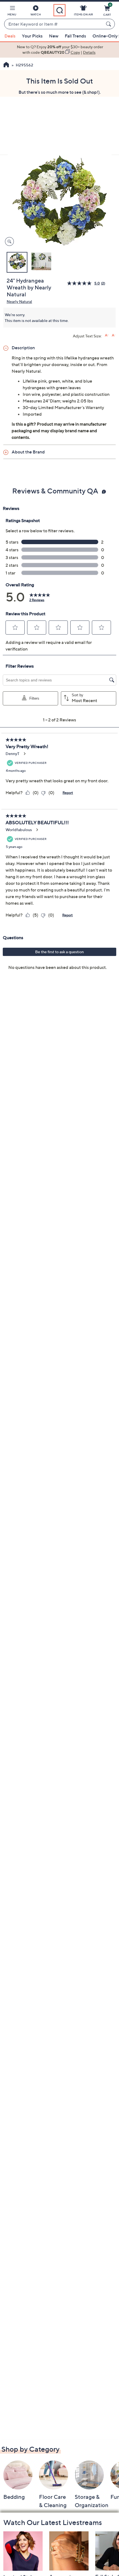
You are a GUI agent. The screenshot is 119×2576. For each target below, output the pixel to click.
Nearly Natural (19, 301)
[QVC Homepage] (6, 65)
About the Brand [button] (28, 452)
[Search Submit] (109, 24)
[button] (12, 12)
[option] (59, 50)
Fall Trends (75, 36)
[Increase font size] (107, 335)
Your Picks (32, 36)
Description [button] (23, 348)
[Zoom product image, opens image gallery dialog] (8, 242)
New (54, 36)
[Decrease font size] (114, 335)
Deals (10, 36)
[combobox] (54, 24)
